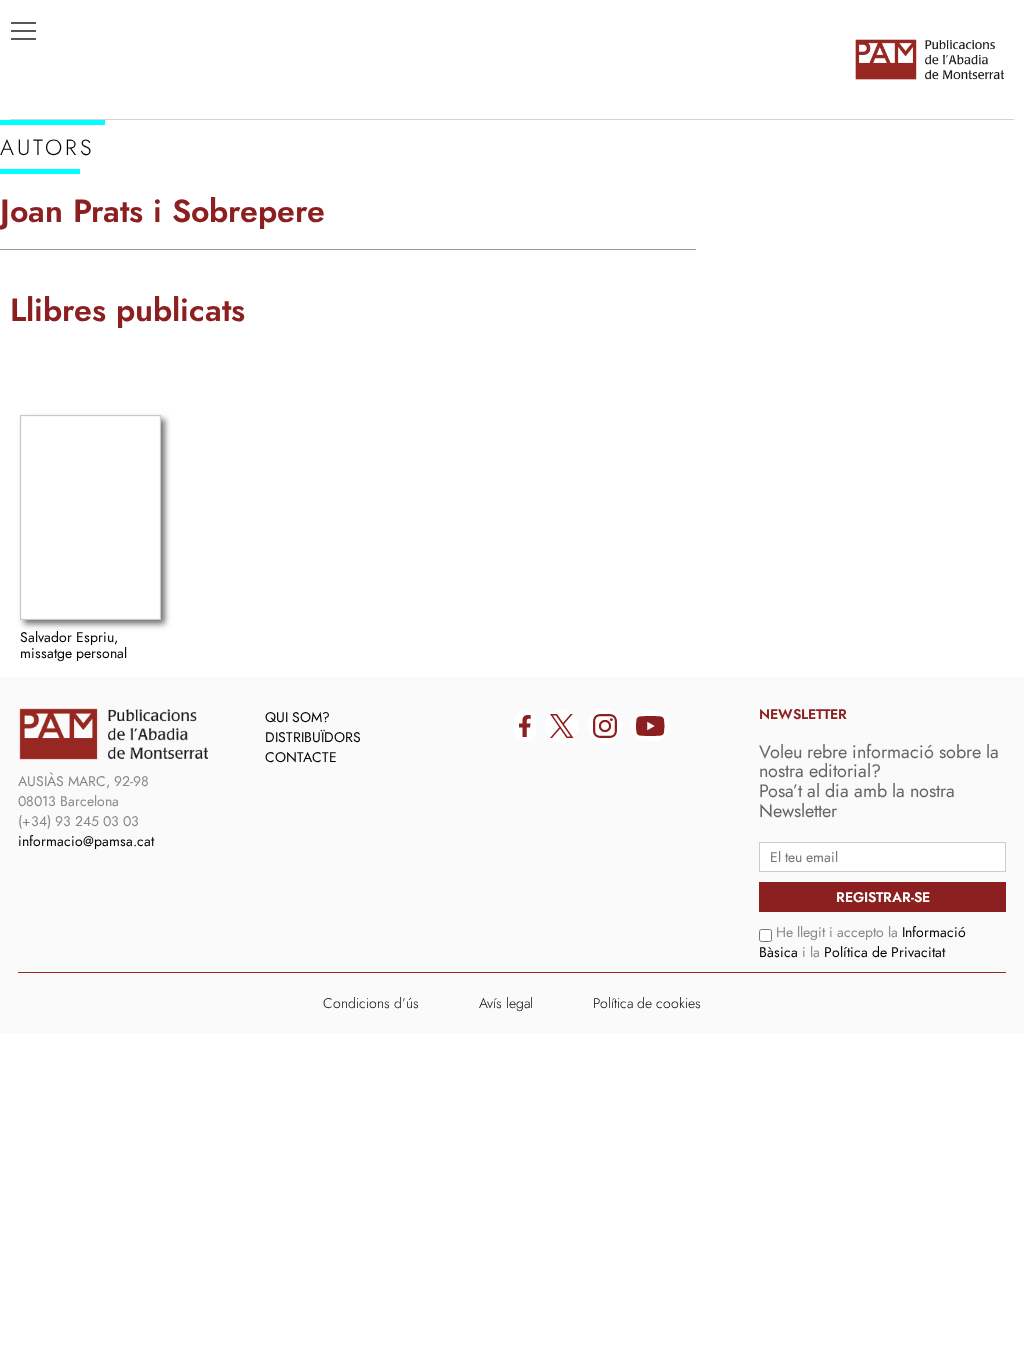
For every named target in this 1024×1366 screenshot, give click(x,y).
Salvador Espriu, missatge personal (73, 644)
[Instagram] (605, 726)
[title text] (929, 59)
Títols (46, 211)
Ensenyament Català (110, 271)
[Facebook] (525, 726)
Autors (51, 241)
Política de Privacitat (884, 952)
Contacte (301, 757)
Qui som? (297, 717)
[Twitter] (562, 726)
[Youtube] (650, 726)
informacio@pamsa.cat (86, 841)
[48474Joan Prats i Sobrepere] (90, 517)
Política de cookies (647, 1003)
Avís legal (506, 1003)
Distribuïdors (313, 737)
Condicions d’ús (371, 1003)
